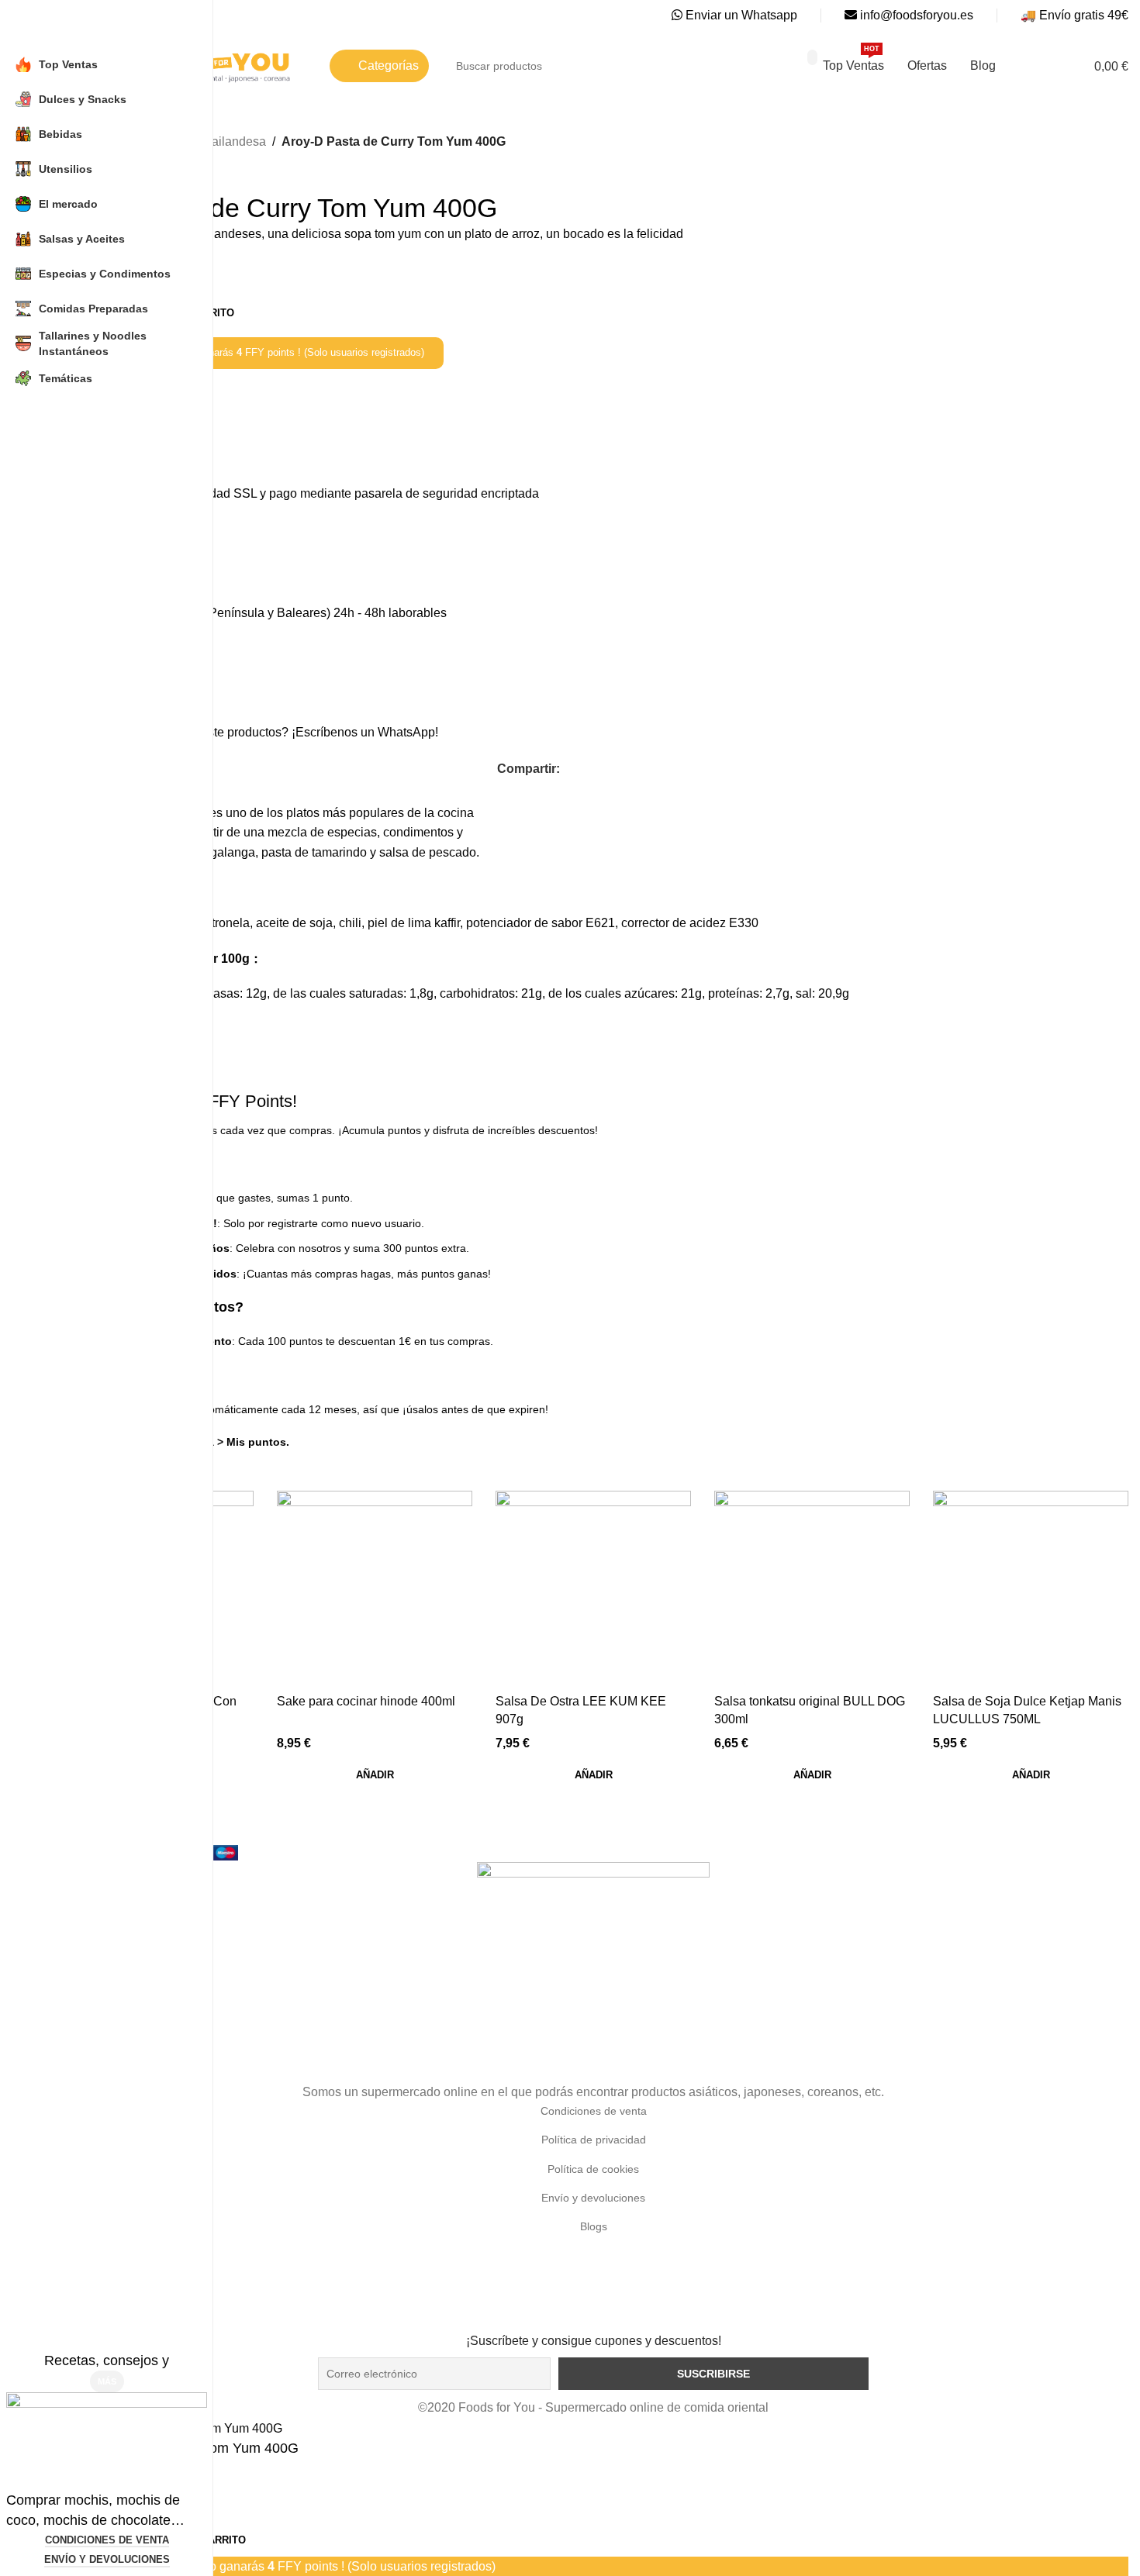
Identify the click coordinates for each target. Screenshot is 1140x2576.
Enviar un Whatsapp (740, 15)
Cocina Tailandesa (214, 141)
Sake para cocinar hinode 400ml (366, 1701)
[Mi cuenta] (1048, 66)
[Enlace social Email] (605, 769)
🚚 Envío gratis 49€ (1074, 15)
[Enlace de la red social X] (587, 769)
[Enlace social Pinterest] (622, 769)
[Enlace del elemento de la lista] (593, 2111)
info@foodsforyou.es (915, 15)
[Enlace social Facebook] (569, 769)
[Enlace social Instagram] (593, 2321)
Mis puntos (256, 1442)
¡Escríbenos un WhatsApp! (365, 732)
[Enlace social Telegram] (658, 769)
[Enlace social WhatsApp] (640, 769)
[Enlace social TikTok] (613, 2321)
